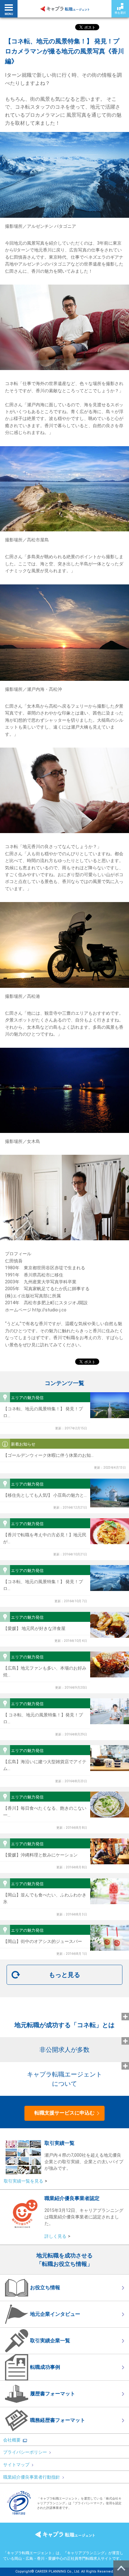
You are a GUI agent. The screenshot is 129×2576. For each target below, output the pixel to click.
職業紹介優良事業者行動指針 (32, 2477)
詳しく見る (55, 2236)
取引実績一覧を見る (23, 2181)
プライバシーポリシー (25, 2452)
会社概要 (12, 2440)
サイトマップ (16, 2465)
